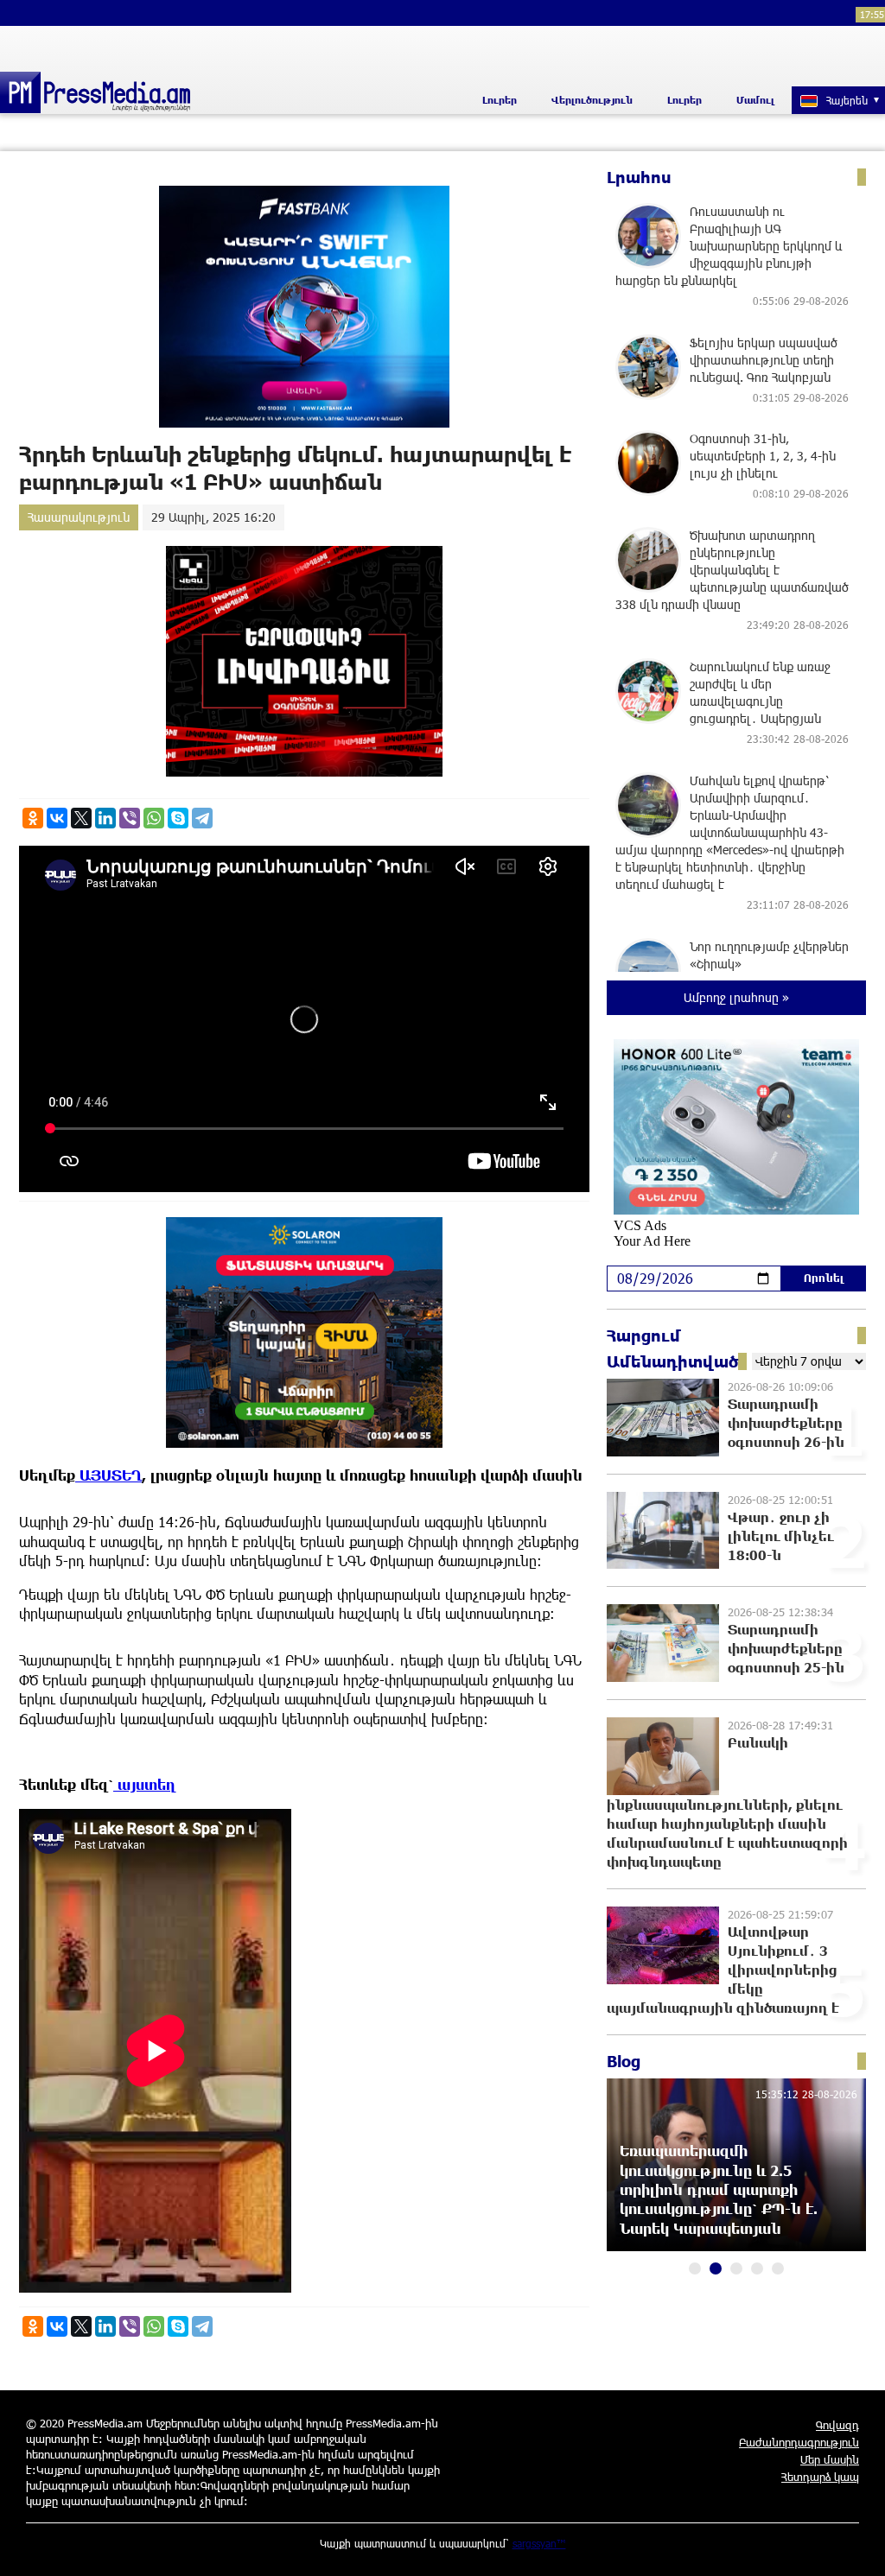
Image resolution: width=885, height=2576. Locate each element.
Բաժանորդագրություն (799, 2442)
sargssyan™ (539, 2543)
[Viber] (130, 818)
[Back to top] (855, 2546)
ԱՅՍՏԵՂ (108, 1475)
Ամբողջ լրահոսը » (736, 997)
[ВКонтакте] (57, 818)
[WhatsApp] (154, 818)
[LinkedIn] (105, 818)
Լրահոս (639, 177)
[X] (81, 818)
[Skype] (178, 818)
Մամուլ (755, 100)
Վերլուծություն (592, 100)
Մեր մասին (830, 2459)
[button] (695, 2268)
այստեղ (145, 1784)
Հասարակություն (79, 517)
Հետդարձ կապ (820, 2477)
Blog (624, 2061)
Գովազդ (837, 2425)
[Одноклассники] (33, 818)
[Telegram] (202, 818)
